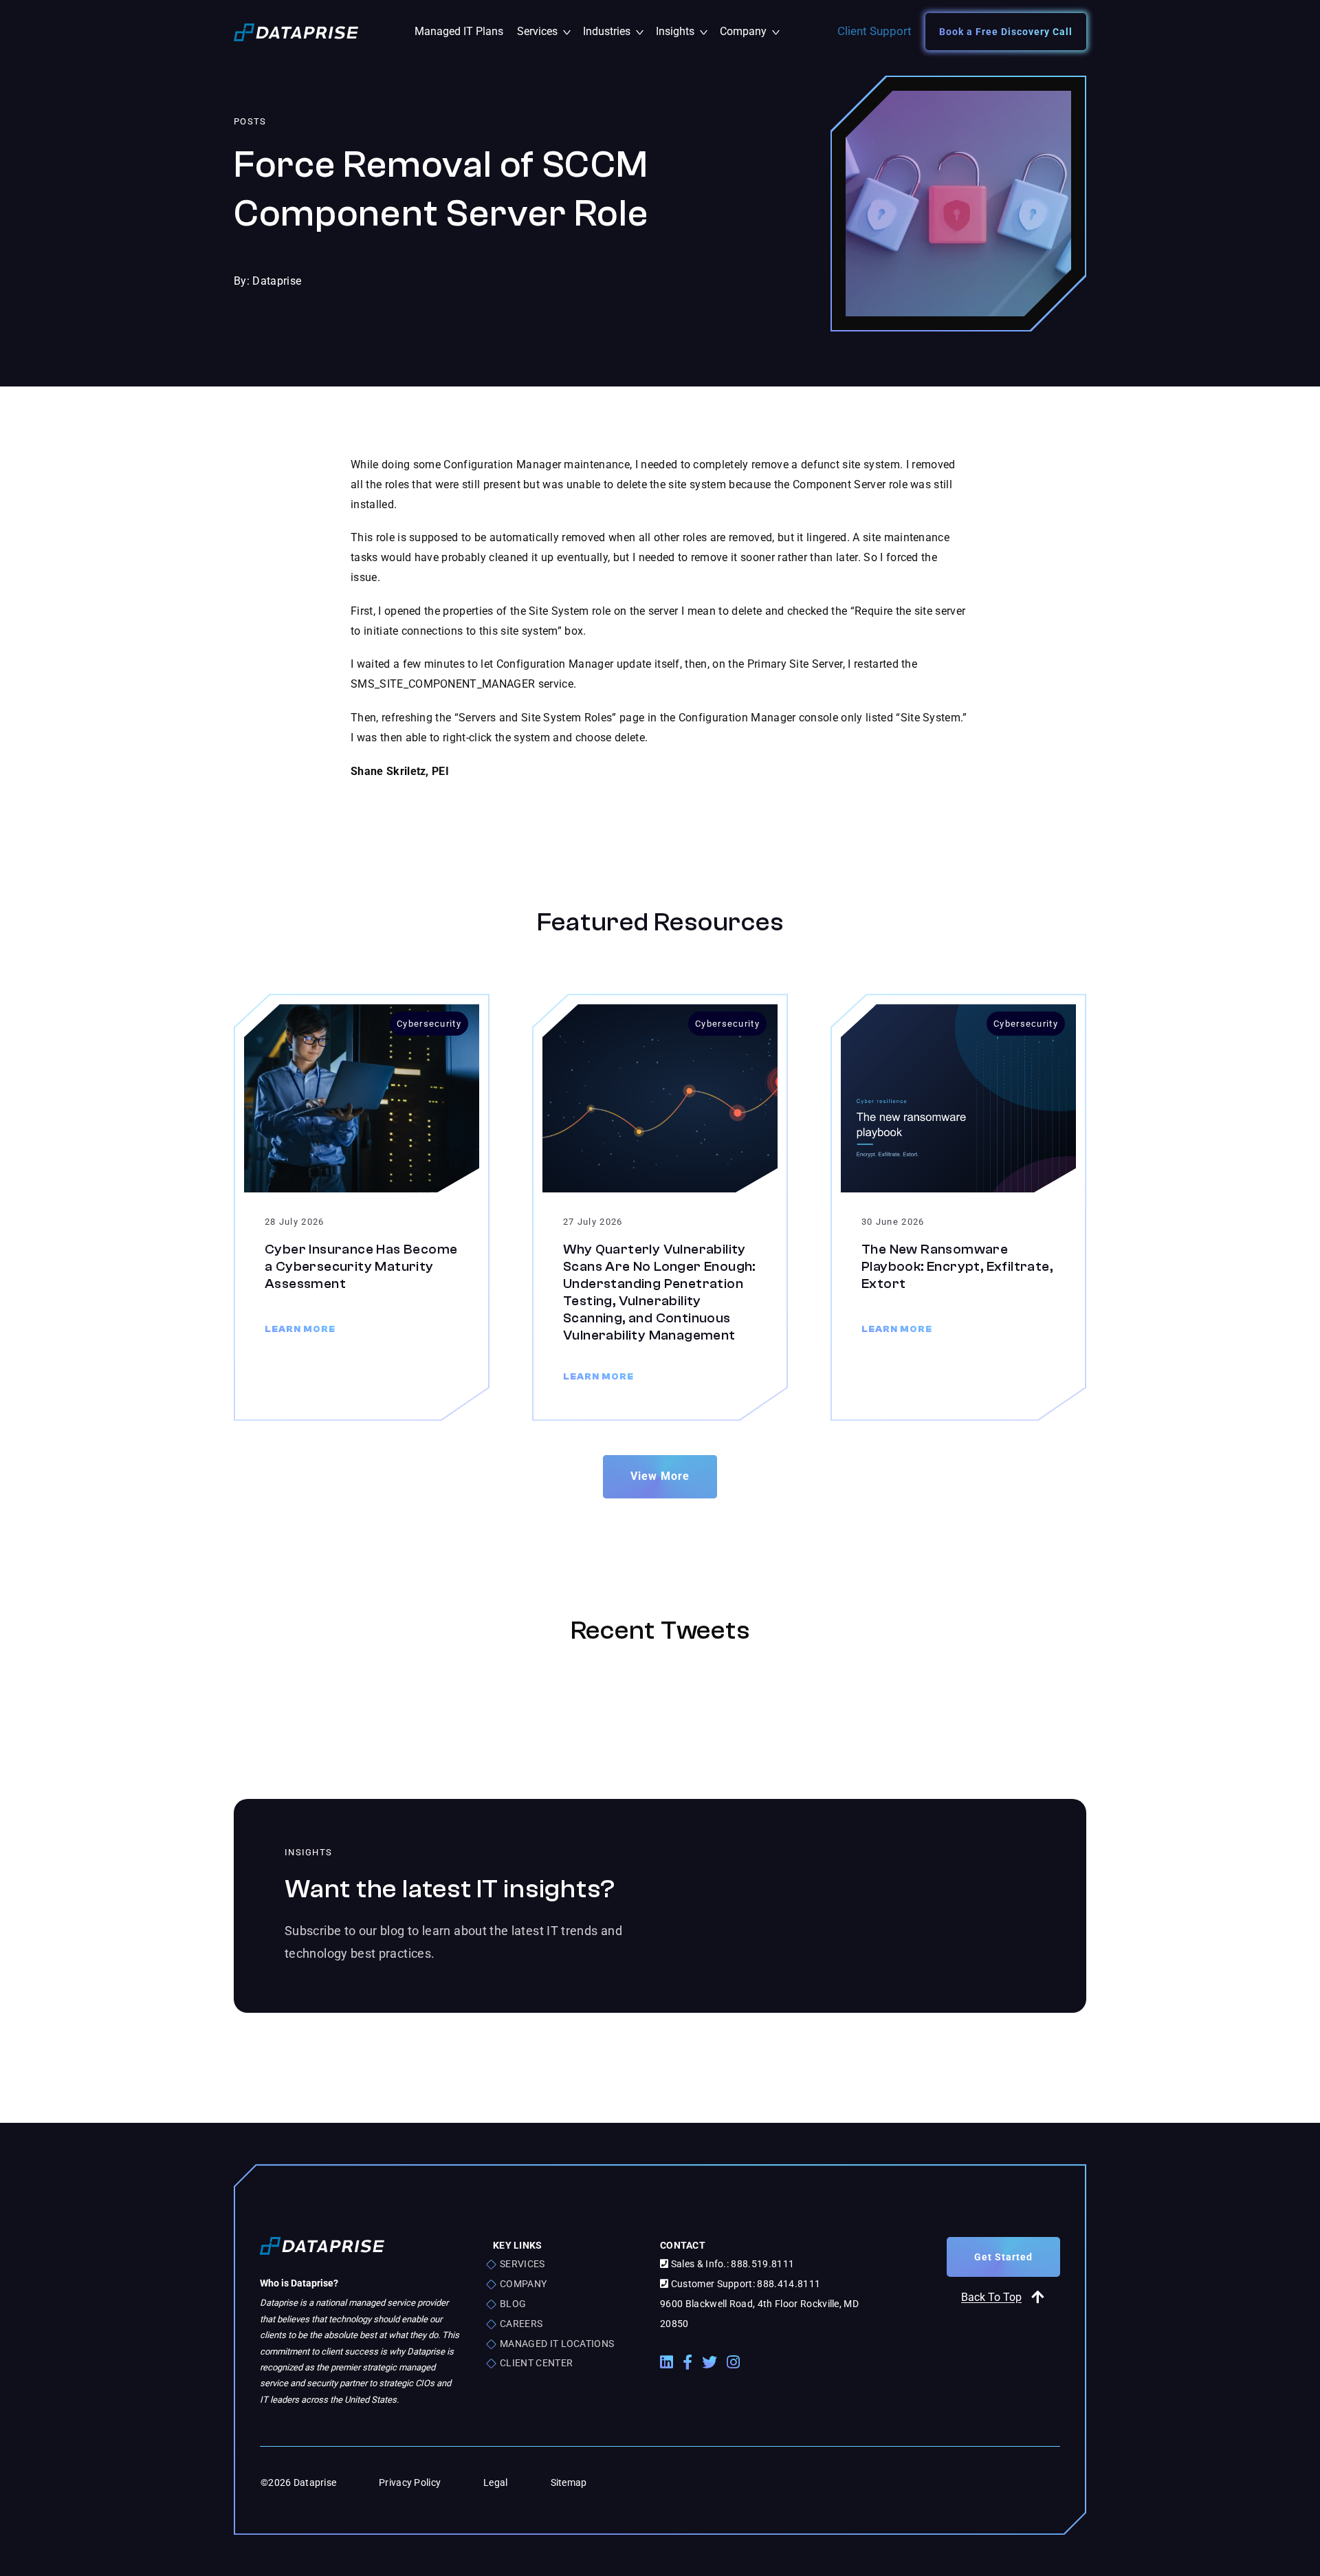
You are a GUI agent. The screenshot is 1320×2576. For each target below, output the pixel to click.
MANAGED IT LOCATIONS (557, 2344)
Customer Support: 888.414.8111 (744, 2284)
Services (547, 31)
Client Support (874, 31)
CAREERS (521, 2324)
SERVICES (522, 2264)
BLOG (513, 2304)
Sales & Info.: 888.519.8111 (731, 2264)
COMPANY (523, 2284)
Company (749, 31)
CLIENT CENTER (536, 2363)
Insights (684, 31)
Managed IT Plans (459, 31)
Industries (616, 31)
